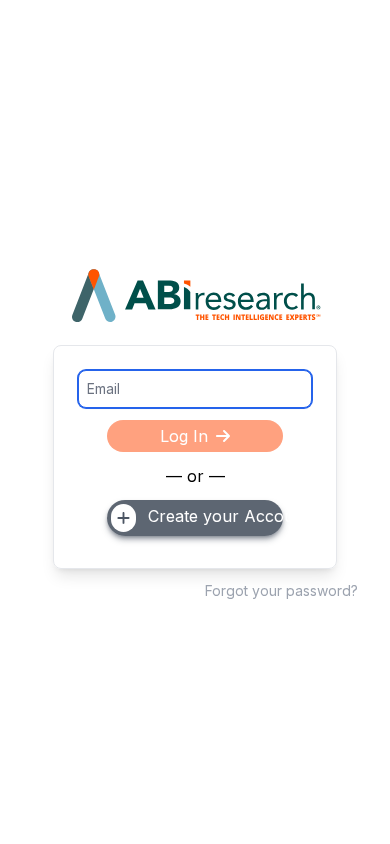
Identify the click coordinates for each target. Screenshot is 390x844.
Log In (184, 436)
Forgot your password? (281, 590)
